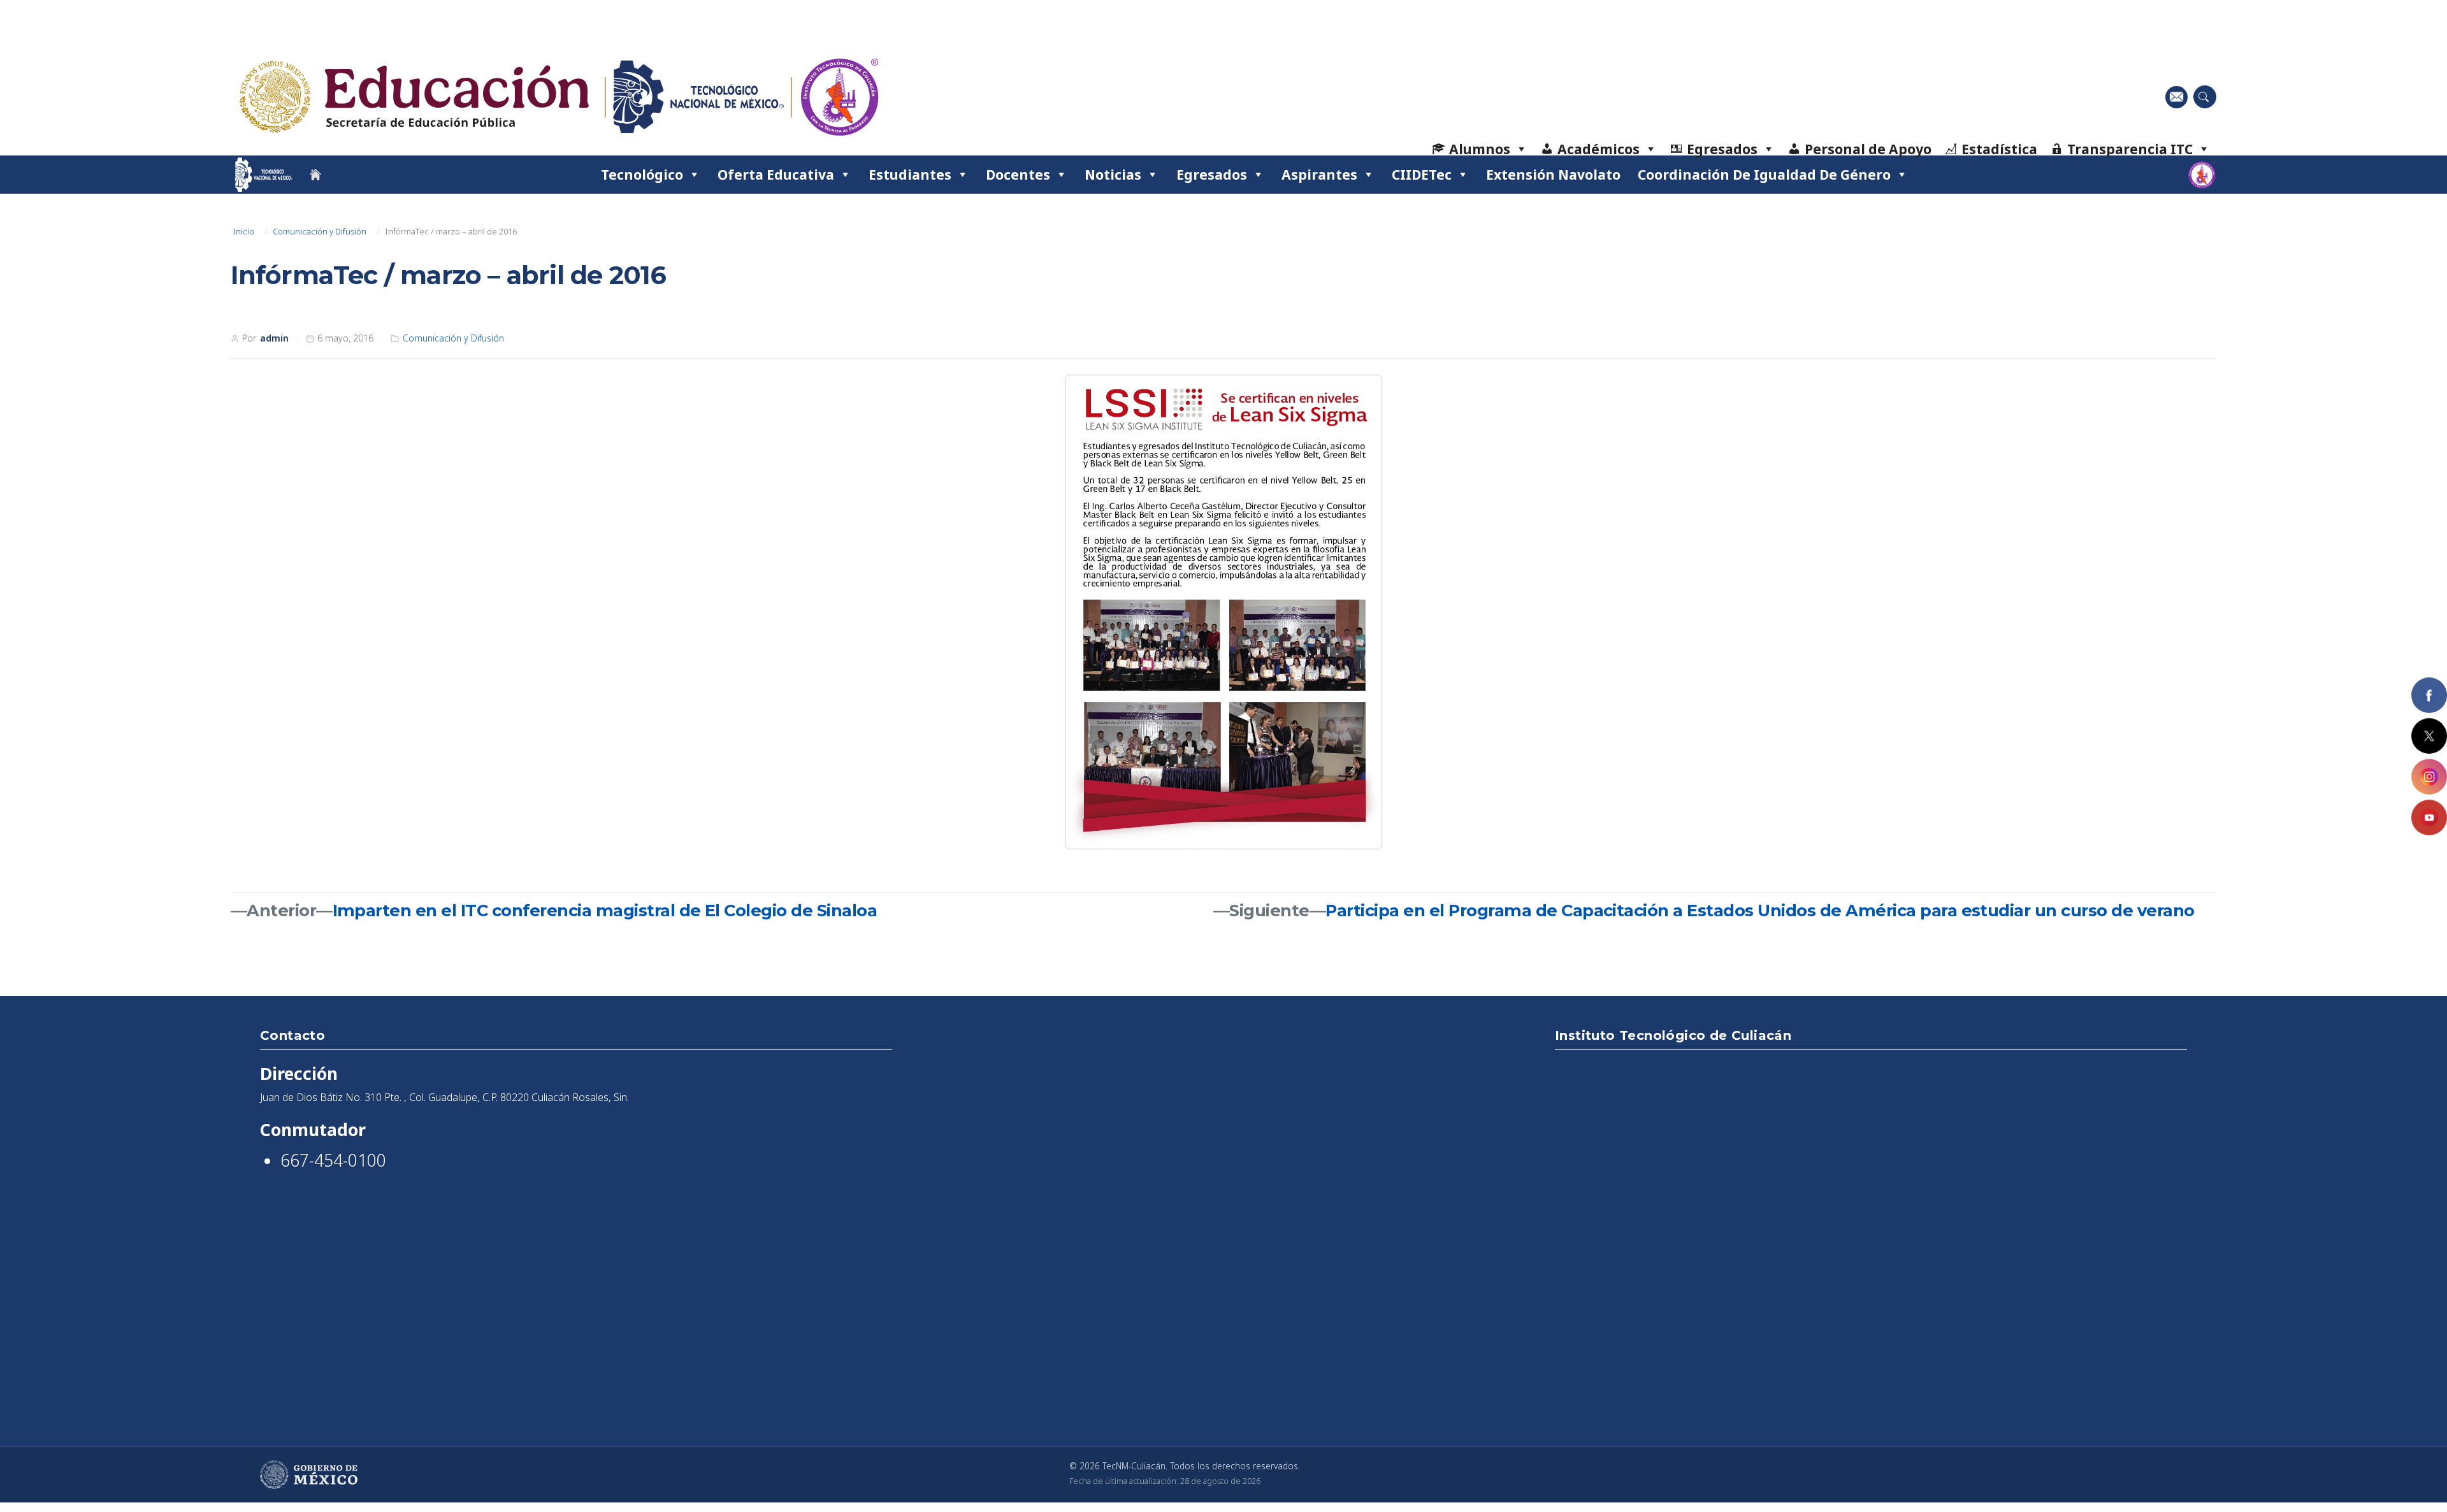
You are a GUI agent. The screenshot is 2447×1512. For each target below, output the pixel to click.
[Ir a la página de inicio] (315, 175)
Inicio (243, 231)
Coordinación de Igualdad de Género (1764, 174)
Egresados (1722, 149)
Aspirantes (1319, 174)
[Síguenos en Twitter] (2429, 736)
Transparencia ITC (2130, 149)
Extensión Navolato (1553, 174)
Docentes (1018, 174)
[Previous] (1091, 612)
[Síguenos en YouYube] (2429, 817)
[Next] (1356, 612)
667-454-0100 (333, 1160)
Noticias (1113, 174)
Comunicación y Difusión (320, 231)
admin (274, 338)
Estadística (1999, 149)
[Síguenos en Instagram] (2429, 777)
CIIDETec (1422, 174)
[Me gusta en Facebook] (2429, 695)
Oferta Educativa (776, 174)
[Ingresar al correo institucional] (2176, 97)
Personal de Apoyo (1868, 149)
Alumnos (1480, 149)
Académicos (1599, 149)
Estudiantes (910, 174)
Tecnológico (642, 174)
